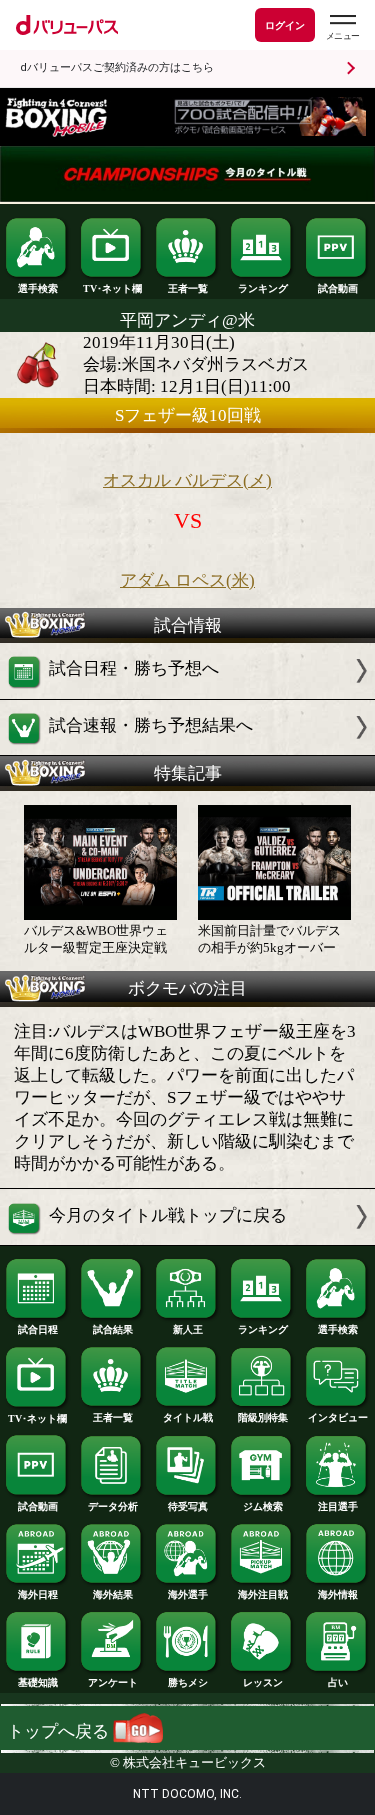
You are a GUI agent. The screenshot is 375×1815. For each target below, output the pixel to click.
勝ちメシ (188, 1682)
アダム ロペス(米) (187, 580)
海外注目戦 (263, 1594)
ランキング (263, 288)
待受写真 (188, 1506)
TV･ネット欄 (112, 288)
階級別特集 (263, 1417)
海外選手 (188, 1594)
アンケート (113, 1682)
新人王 (188, 1329)
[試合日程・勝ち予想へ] (187, 693)
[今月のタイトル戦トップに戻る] (187, 1239)
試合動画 (338, 288)
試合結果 (113, 1329)
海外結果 (113, 1594)
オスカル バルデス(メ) (187, 480)
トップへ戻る (60, 1731)
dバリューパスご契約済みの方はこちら (117, 67)
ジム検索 (263, 1506)
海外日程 (38, 1594)
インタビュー (338, 1417)
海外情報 (338, 1594)
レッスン (263, 1682)
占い (338, 1682)
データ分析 (113, 1506)
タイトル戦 (188, 1417)
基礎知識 (38, 1682)
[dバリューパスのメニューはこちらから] (342, 27)
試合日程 (38, 1329)
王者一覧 (188, 288)
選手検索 (38, 288)
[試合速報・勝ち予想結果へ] (187, 749)
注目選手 (338, 1506)
